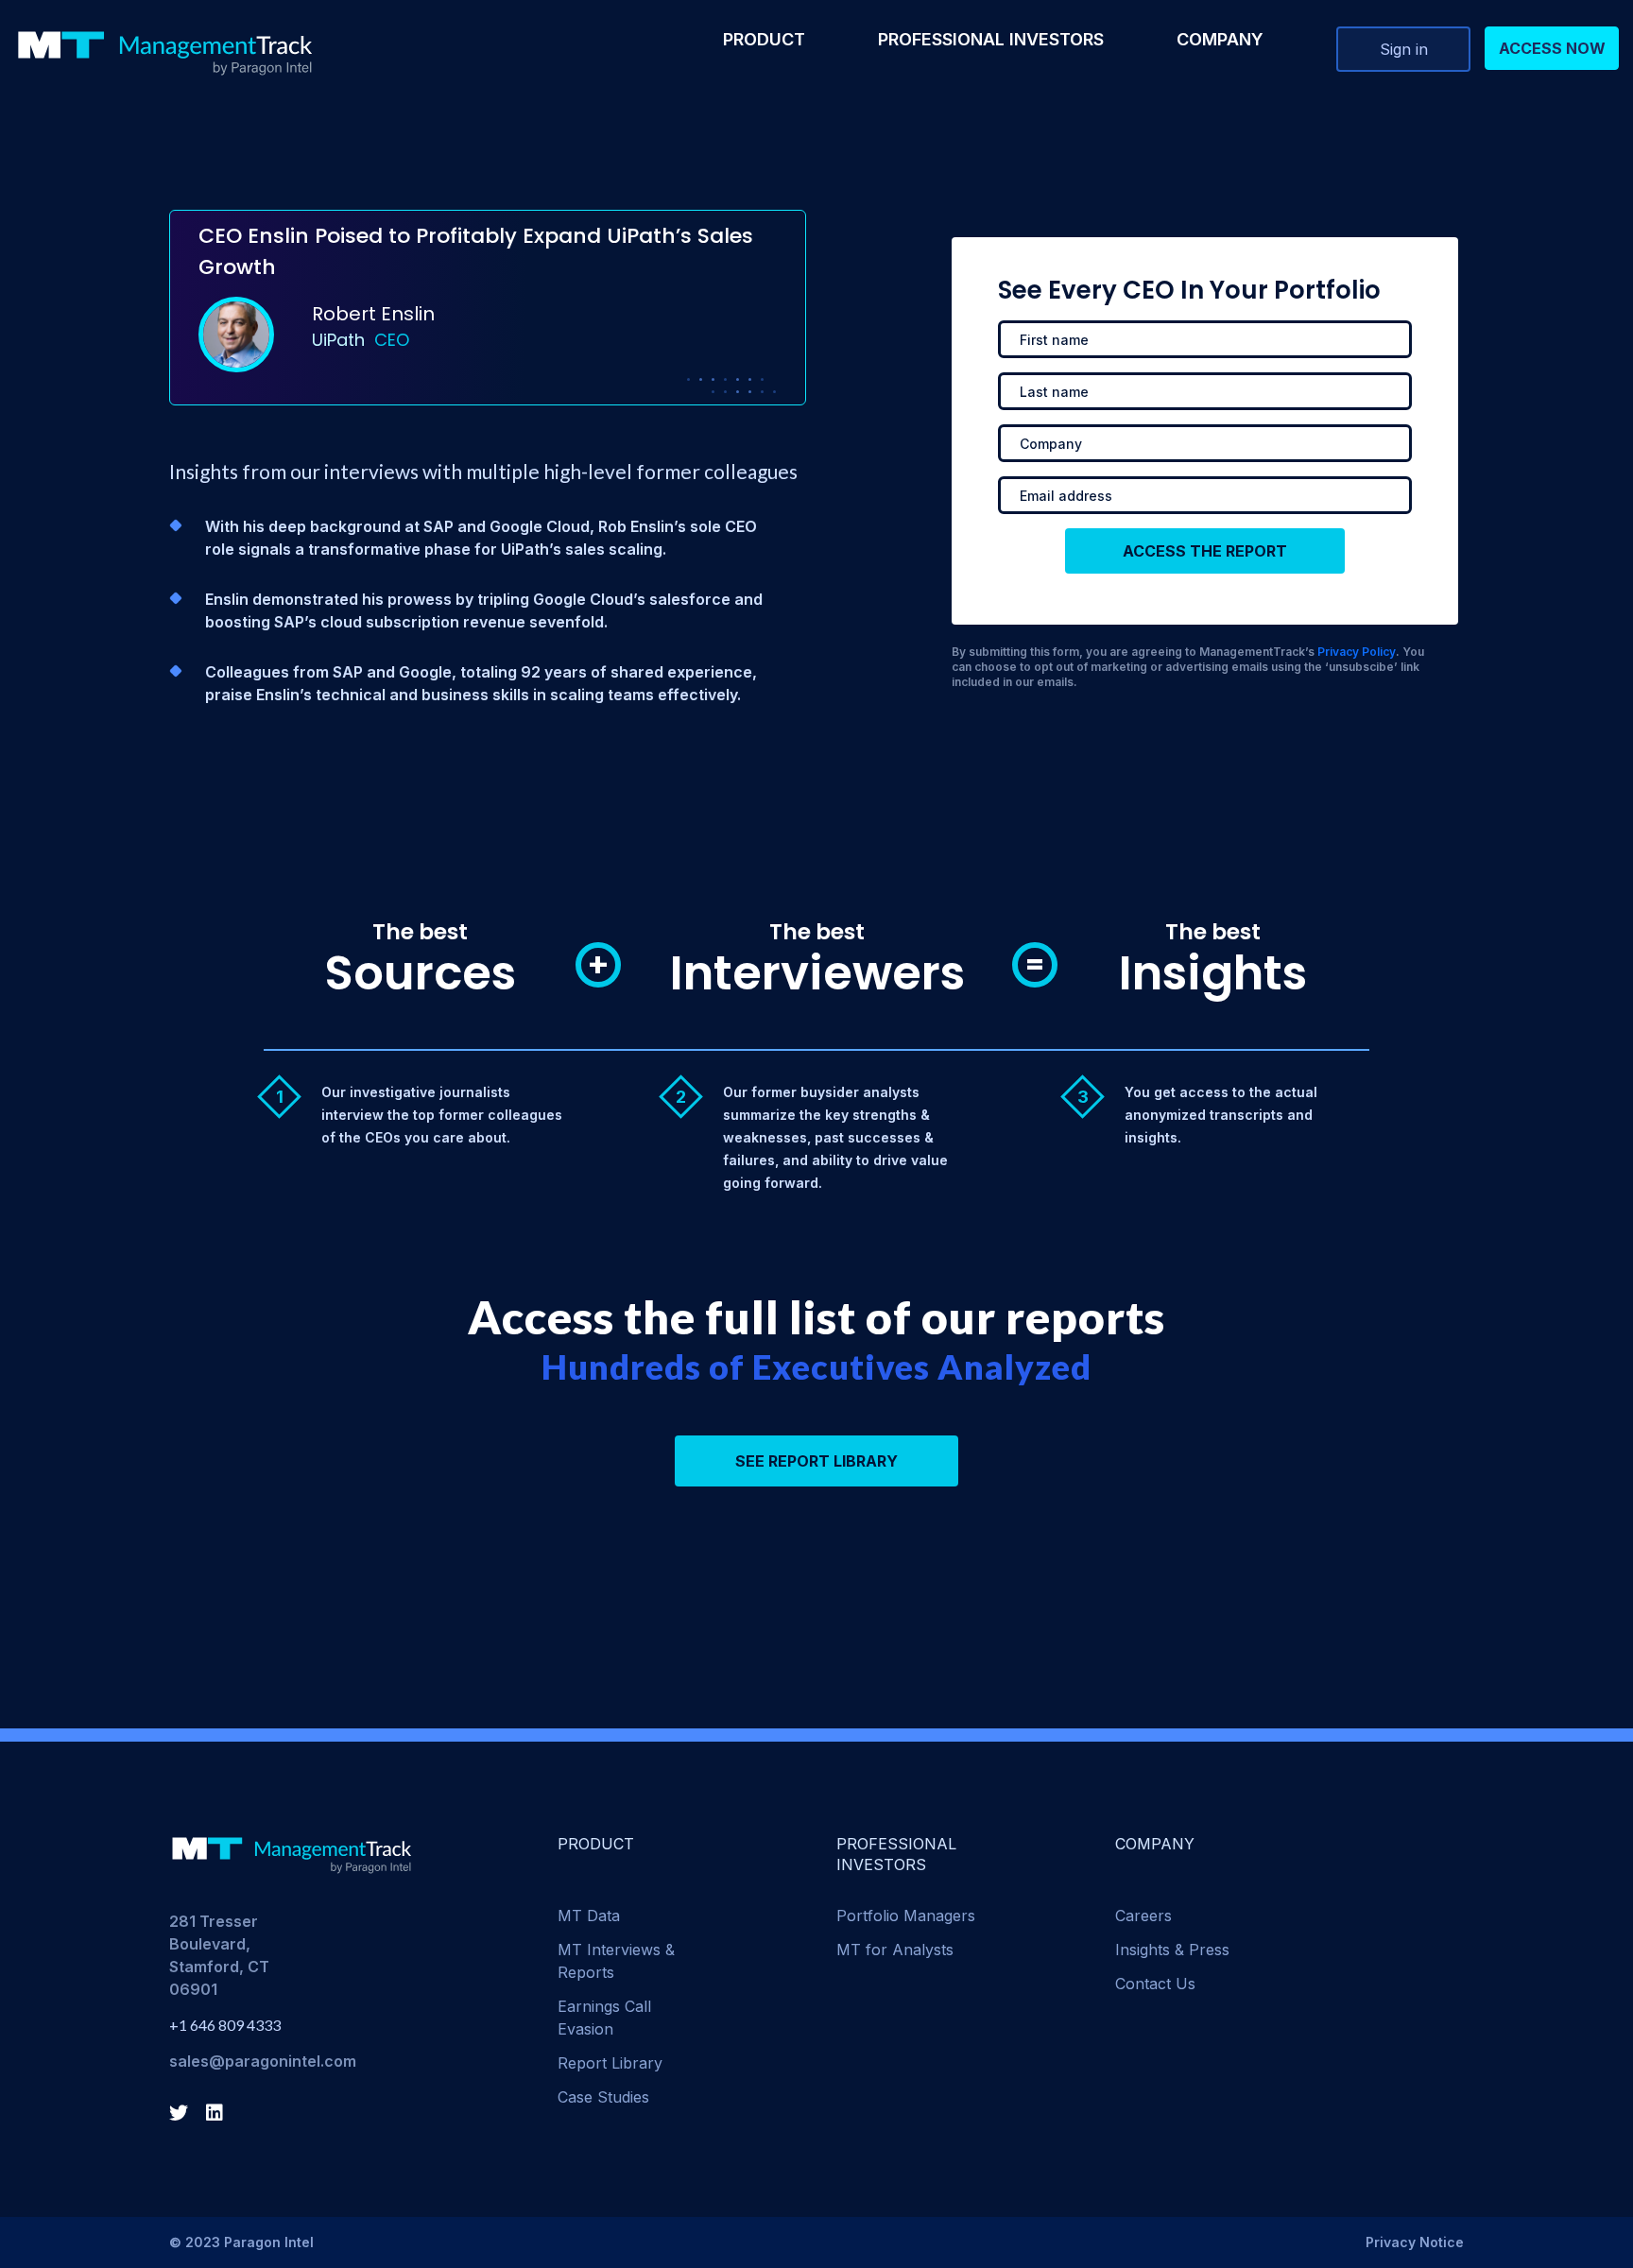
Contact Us (1155, 1984)
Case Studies (603, 2097)
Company (1220, 39)
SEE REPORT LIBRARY (816, 1461)
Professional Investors (991, 39)
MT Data (589, 1916)
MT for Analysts (895, 1950)
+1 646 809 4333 (225, 2025)
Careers (1143, 1916)
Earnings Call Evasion (604, 2018)
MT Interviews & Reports (616, 1961)
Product (764, 39)
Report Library (610, 2063)
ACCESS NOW (1552, 48)
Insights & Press (1172, 1950)
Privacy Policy (1357, 652)
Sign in (1404, 49)
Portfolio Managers (906, 1916)
